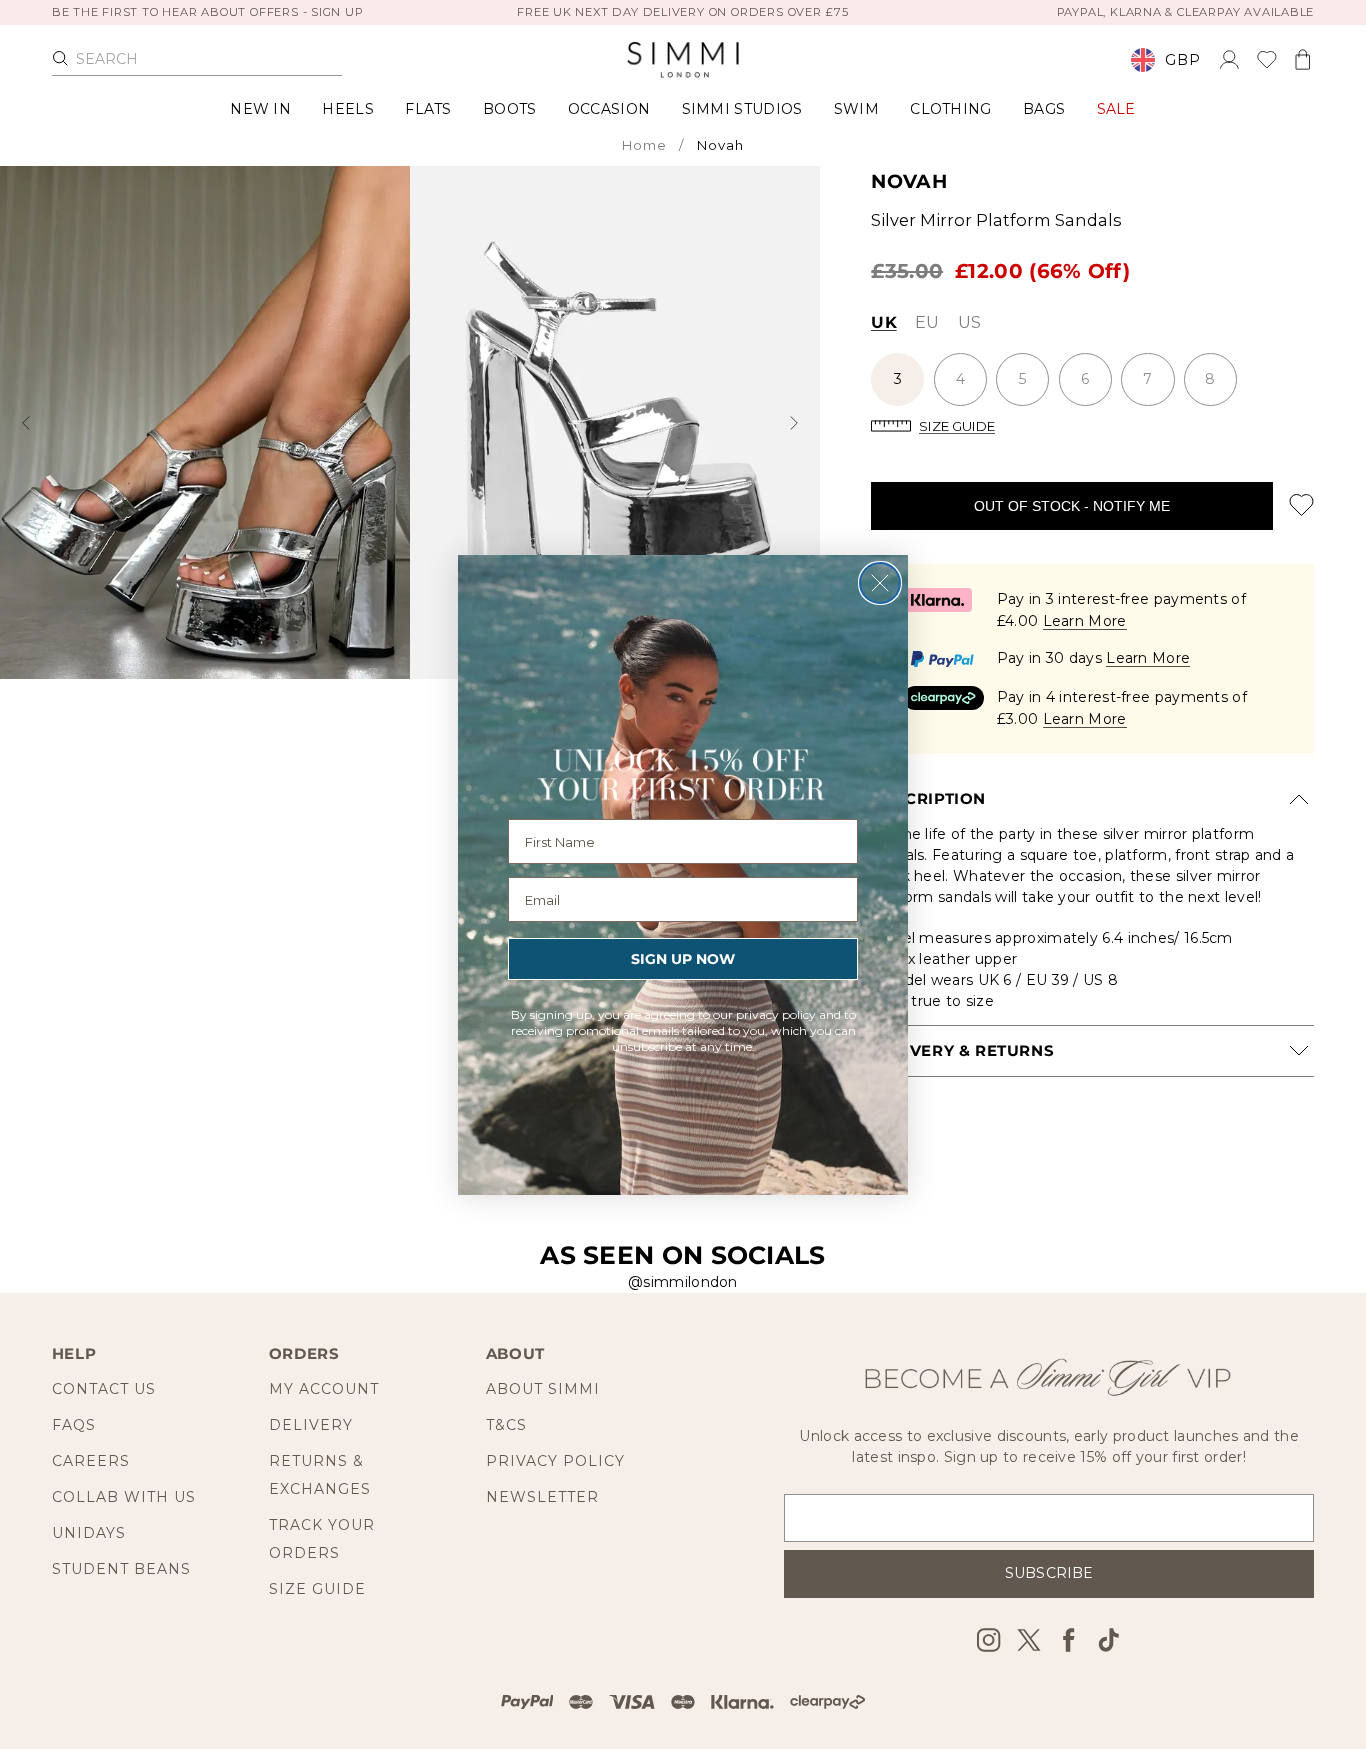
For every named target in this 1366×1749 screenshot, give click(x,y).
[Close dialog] (880, 583)
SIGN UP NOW (683, 959)
